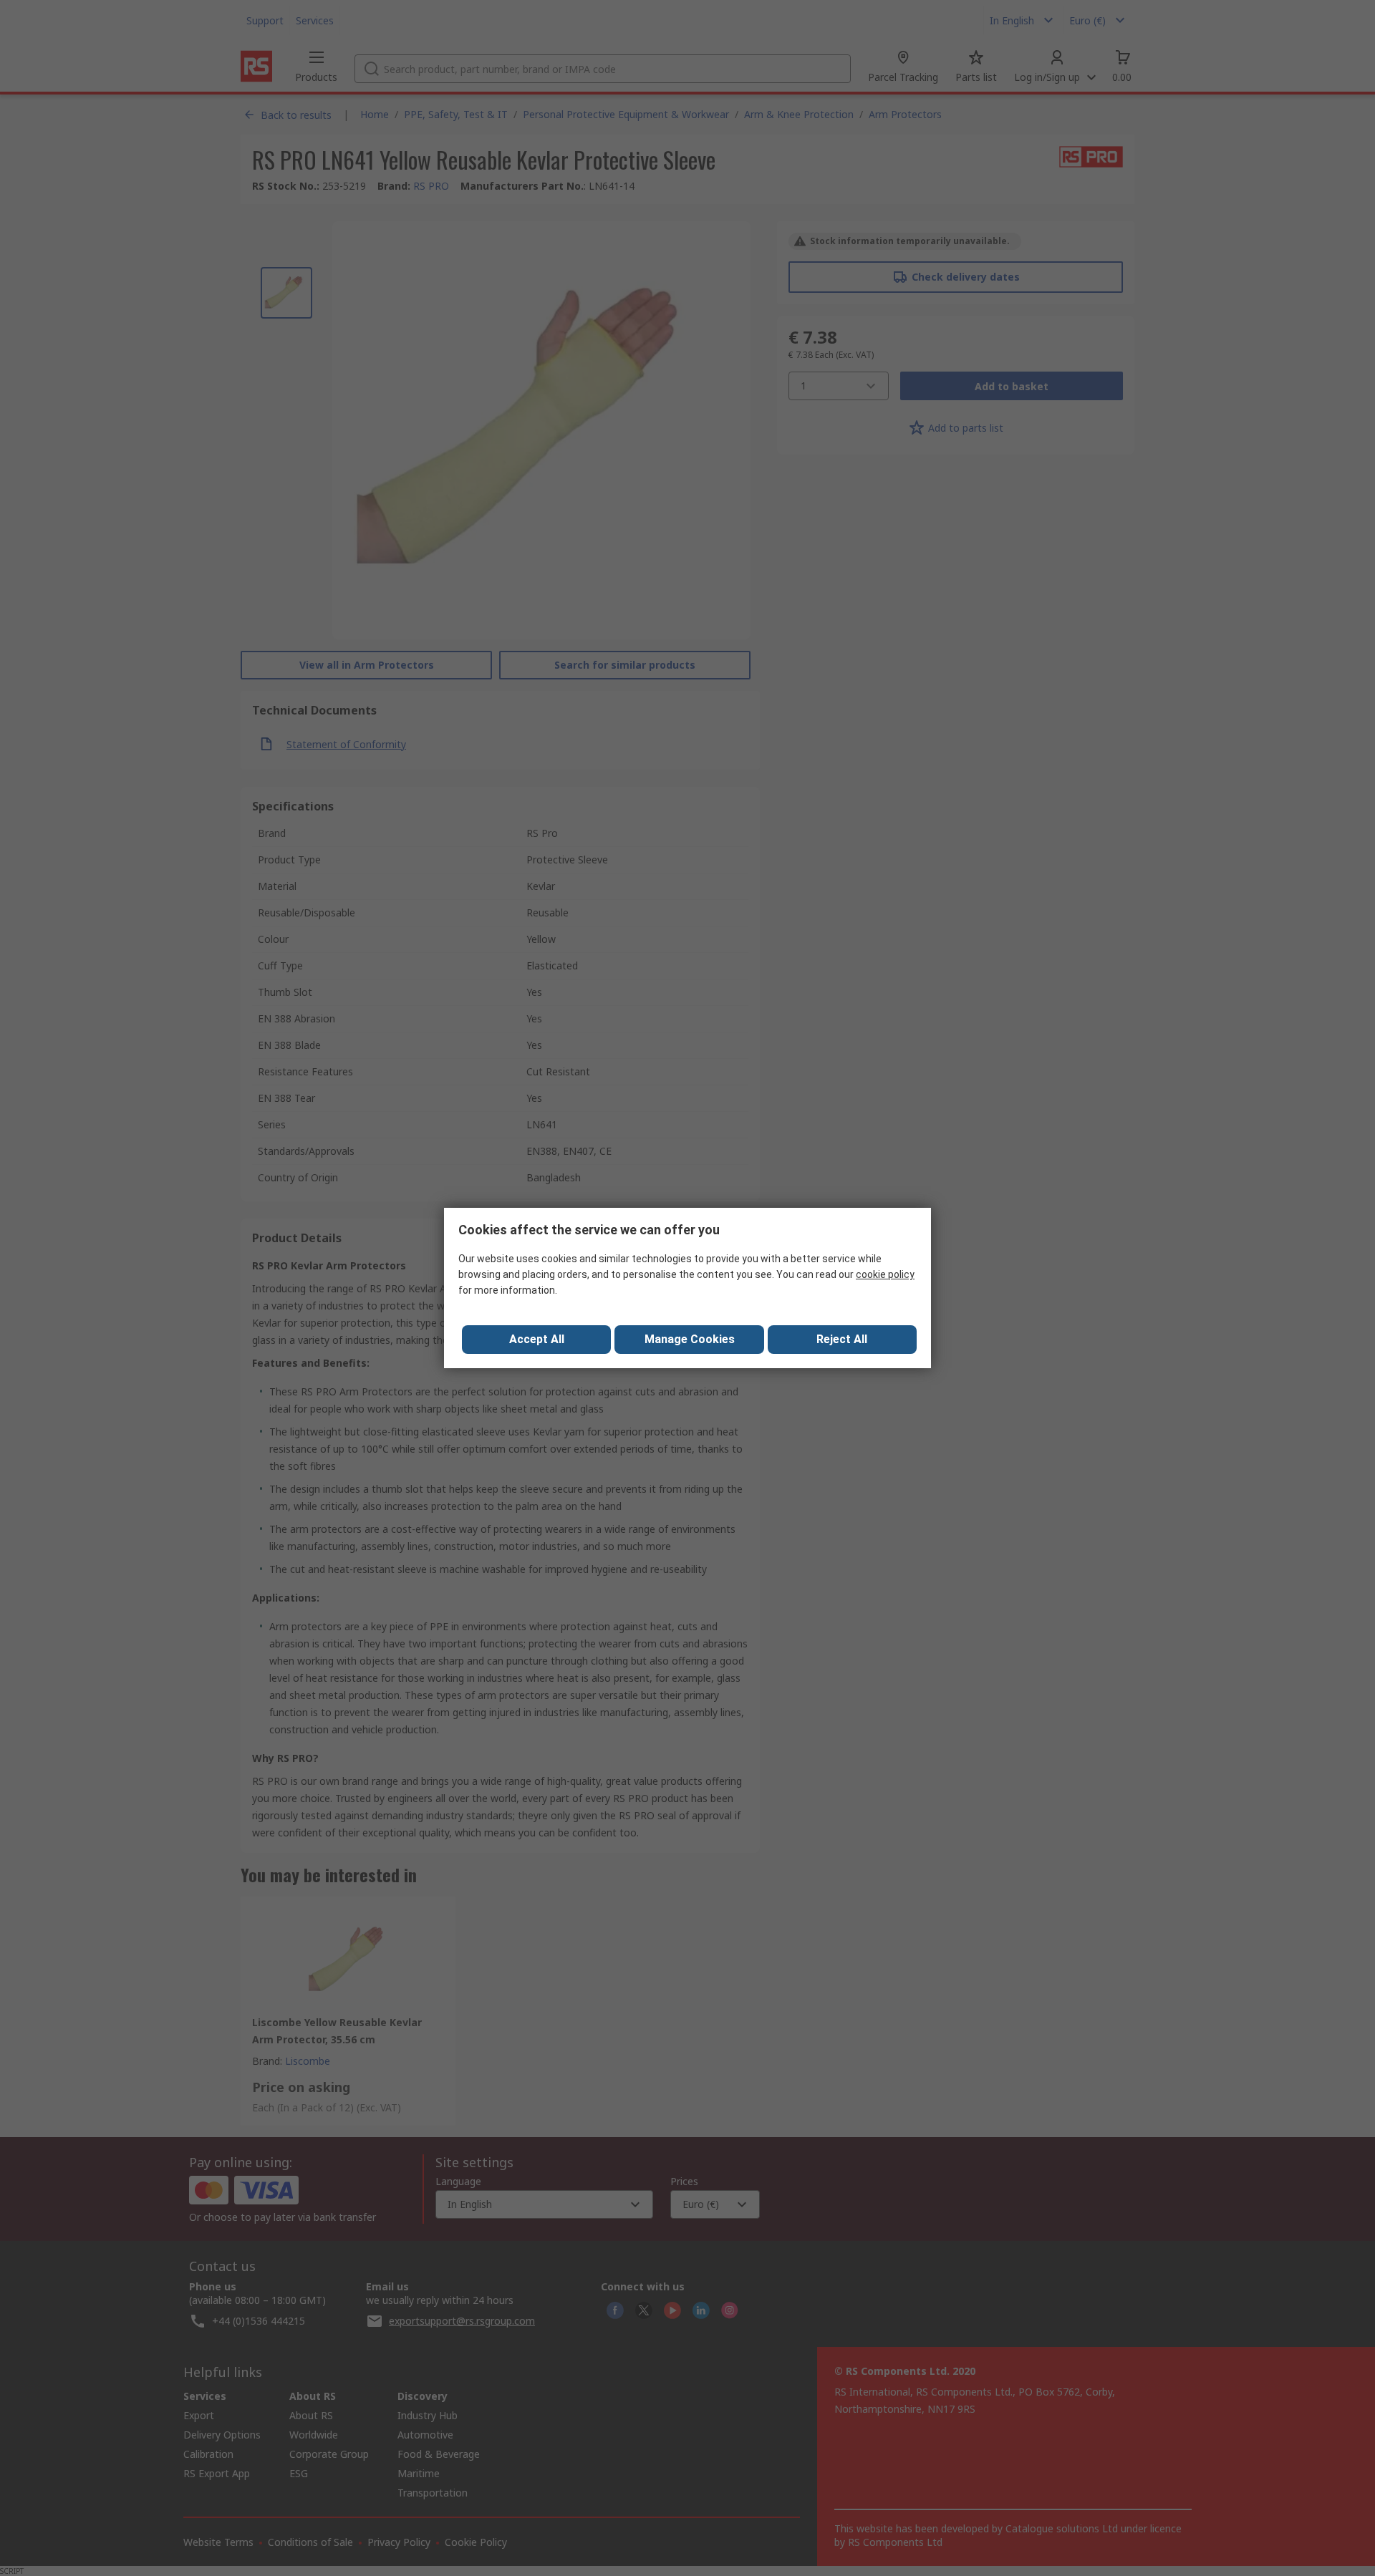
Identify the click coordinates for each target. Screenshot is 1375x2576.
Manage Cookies (690, 1339)
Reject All (842, 1339)
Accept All (537, 1339)
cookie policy (885, 1274)
